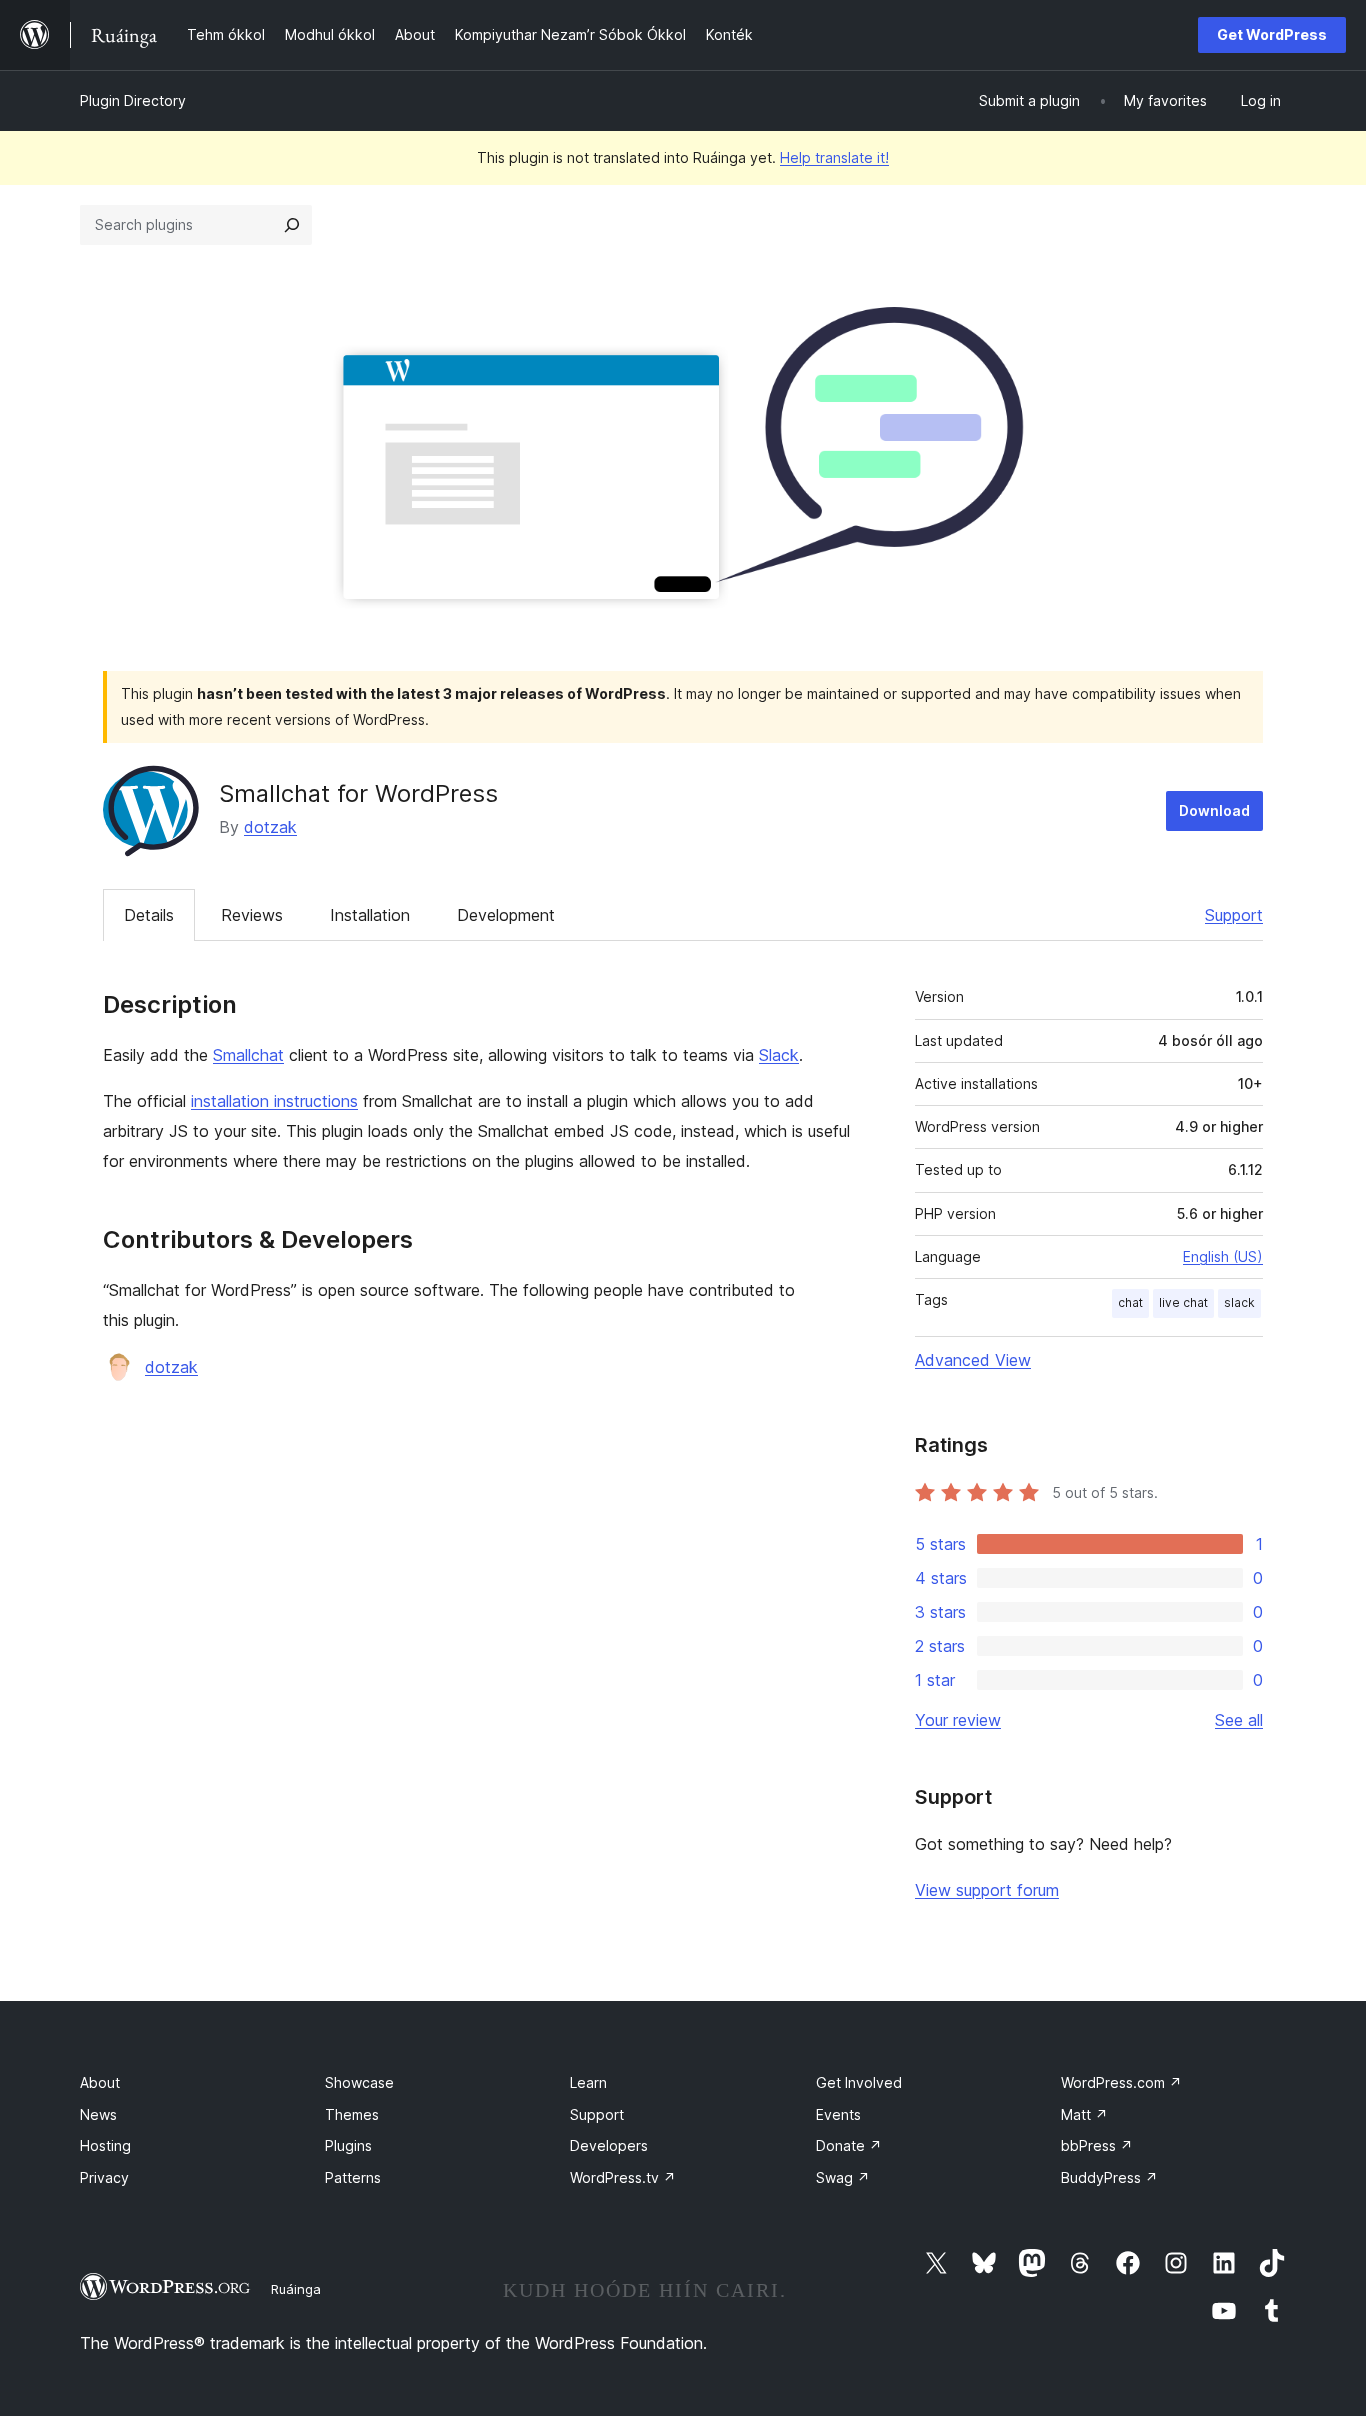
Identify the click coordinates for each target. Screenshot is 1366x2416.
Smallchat (248, 1055)
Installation (370, 915)
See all (1239, 1720)
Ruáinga (296, 2289)
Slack (779, 1055)
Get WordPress (1272, 34)
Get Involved (859, 2082)
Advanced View (973, 1360)
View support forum (987, 1890)
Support (1234, 915)
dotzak (270, 827)
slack (1239, 1302)
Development (506, 915)
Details (149, 915)
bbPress (1097, 2145)
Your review (958, 1720)
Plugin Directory (133, 100)
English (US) (1223, 1256)
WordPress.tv (623, 2177)
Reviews (252, 915)
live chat (1183, 1302)
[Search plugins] (292, 225)
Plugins (348, 2145)
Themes (352, 2114)
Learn (588, 2082)
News (98, 2114)
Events (838, 2114)
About (100, 2082)
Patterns (353, 2177)
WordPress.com (1121, 2082)
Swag (843, 2177)
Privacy (104, 2177)
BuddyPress (1109, 2177)
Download (1214, 810)
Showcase (359, 2082)
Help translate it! (834, 157)
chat (1130, 1302)
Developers (609, 2145)
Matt (1084, 2114)
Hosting (105, 2145)
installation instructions (274, 1101)
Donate (849, 2145)
